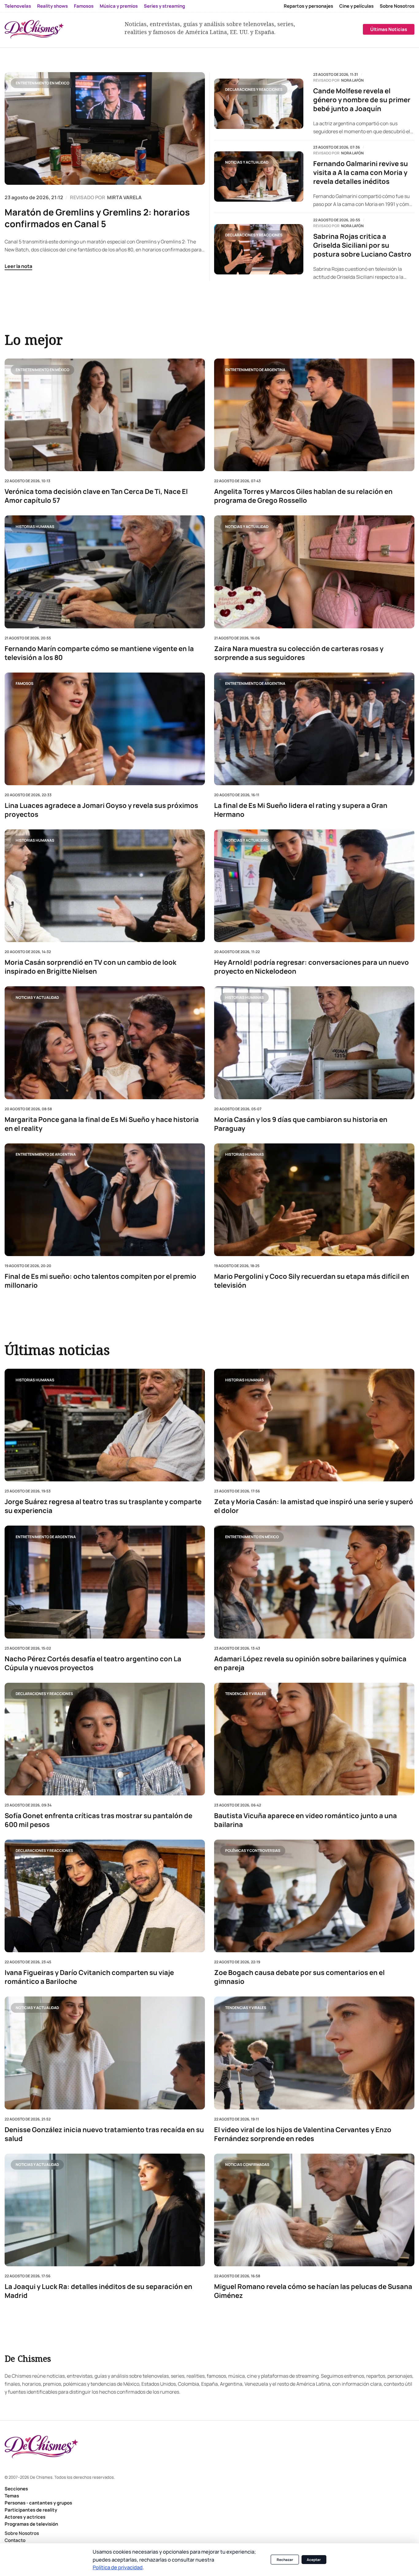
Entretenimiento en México (42, 83)
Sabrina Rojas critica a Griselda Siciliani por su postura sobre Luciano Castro (362, 245)
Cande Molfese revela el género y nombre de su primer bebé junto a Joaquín (362, 100)
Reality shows (52, 6)
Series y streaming (164, 6)
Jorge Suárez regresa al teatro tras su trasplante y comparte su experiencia (103, 1506)
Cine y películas (356, 6)
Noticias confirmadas (247, 2165)
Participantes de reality (31, 2510)
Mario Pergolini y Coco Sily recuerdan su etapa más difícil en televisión (312, 1281)
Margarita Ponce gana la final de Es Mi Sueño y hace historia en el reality (102, 1124)
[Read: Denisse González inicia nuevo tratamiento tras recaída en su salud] (105, 2053)
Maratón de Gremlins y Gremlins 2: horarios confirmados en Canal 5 (97, 218)
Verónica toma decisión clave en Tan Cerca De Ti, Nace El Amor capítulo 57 (96, 496)
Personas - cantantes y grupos (38, 2503)
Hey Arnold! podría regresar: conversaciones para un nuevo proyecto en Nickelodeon (311, 967)
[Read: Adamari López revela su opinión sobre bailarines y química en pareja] (314, 1582)
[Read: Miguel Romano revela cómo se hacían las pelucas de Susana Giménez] (314, 2210)
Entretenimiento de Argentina (255, 369)
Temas (12, 2496)
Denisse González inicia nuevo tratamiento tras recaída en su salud (104, 2134)
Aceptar (314, 2560)
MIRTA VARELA (124, 197)
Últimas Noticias (389, 29)
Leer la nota (18, 266)
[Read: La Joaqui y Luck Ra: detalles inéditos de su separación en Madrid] (105, 2210)
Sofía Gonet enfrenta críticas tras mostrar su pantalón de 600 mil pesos (98, 1820)
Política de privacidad (118, 2567)
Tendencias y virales (246, 1694)
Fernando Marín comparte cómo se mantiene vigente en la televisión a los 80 (99, 653)
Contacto (15, 2540)
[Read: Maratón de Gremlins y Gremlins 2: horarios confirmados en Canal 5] (105, 128)
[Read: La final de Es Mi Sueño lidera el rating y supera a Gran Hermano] (314, 729)
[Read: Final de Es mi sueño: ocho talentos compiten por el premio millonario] (105, 1199)
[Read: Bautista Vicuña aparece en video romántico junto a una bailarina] (314, 1739)
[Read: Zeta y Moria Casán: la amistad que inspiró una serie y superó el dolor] (314, 1425)
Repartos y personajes (308, 6)
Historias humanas (35, 527)
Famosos (84, 6)
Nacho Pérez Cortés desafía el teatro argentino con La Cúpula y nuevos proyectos (93, 1663)
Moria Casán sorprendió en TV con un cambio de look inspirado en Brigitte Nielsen (90, 967)
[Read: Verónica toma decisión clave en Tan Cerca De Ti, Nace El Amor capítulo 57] (105, 415)
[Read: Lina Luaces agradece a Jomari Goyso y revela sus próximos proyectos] (105, 729)
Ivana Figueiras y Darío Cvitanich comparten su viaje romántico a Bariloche (89, 1977)
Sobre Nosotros (397, 6)
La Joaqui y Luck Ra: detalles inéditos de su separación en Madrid (98, 2291)
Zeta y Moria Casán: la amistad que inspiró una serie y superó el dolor (314, 1506)
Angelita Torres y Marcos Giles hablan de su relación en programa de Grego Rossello (303, 496)
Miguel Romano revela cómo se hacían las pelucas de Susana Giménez (313, 2291)
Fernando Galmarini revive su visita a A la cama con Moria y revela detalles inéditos (361, 173)
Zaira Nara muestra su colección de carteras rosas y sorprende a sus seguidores (299, 653)
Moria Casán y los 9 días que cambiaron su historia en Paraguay (301, 1124)
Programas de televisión (31, 2524)
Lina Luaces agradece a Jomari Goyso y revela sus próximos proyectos (101, 810)
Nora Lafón (352, 80)
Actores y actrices (25, 2517)
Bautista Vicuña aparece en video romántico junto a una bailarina (306, 1820)
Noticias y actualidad (247, 162)
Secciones (16, 2489)
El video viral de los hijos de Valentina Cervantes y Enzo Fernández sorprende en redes (303, 2134)
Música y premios (119, 6)
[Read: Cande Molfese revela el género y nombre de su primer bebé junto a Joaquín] (259, 104)
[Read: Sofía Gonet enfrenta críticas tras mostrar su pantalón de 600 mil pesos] (105, 1739)
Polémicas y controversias (253, 1851)
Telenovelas (18, 6)
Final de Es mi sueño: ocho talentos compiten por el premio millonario (100, 1281)
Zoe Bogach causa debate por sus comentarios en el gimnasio (299, 1977)
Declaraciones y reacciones (254, 89)
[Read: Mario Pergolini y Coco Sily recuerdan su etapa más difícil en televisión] (314, 1199)
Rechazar (285, 2560)
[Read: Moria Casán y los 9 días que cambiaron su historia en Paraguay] (314, 1043)
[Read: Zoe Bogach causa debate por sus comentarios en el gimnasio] (314, 1896)
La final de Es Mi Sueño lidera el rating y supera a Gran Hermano (301, 810)
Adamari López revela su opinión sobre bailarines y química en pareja (310, 1663)
